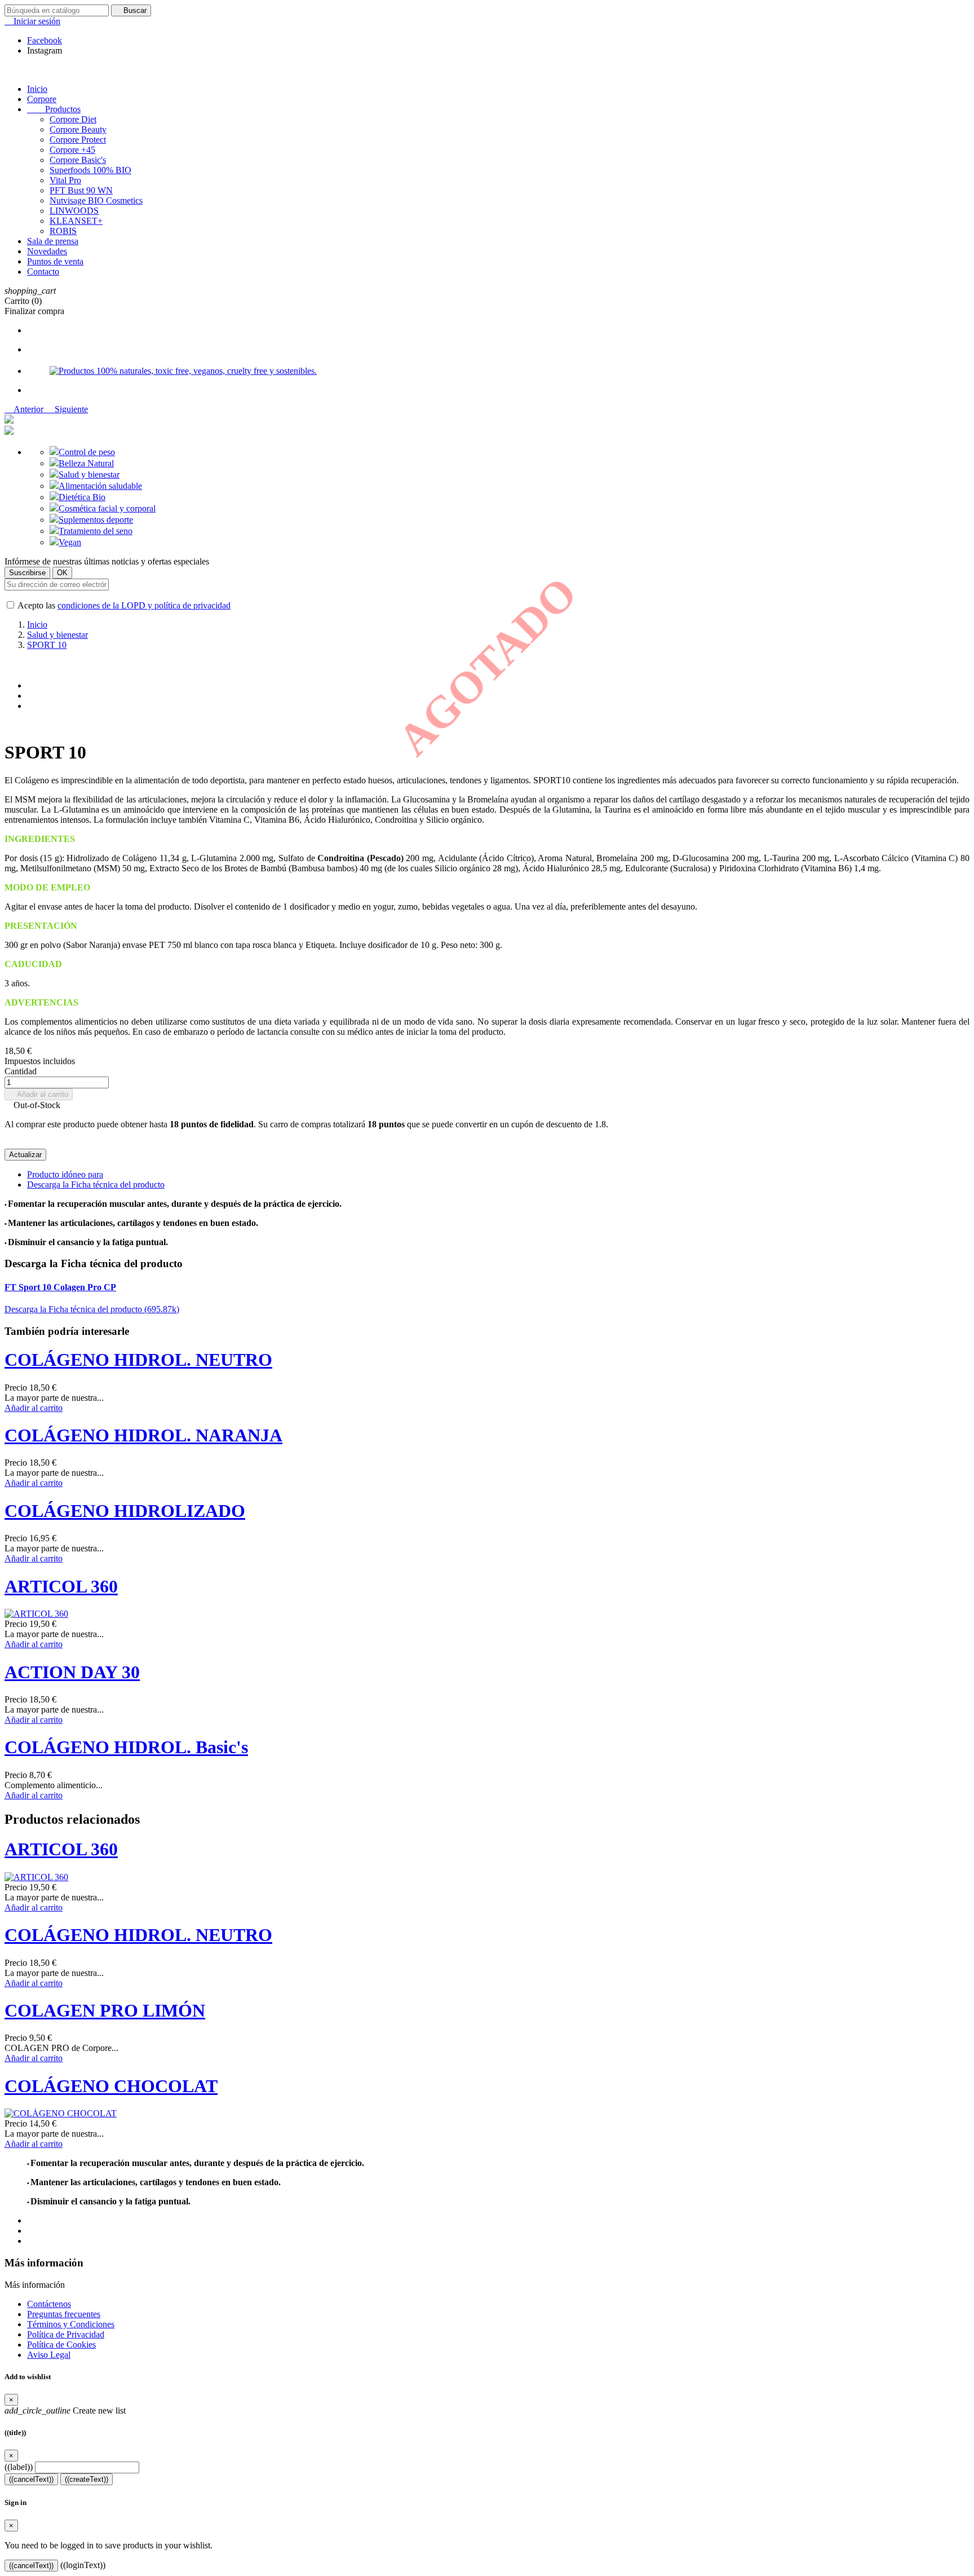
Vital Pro (65, 180)
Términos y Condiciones (71, 2324)
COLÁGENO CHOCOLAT (111, 2086)
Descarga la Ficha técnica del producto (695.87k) (92, 1309)
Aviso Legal (49, 2355)
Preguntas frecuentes (64, 2314)
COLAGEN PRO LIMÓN (105, 2010)
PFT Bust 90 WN (81, 190)
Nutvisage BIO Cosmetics (96, 200)
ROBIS (63, 231)
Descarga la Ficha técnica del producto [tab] (96, 1185)
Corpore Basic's (78, 160)
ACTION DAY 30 (72, 1672)
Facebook (45, 40)
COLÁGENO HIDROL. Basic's (126, 1747)
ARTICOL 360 (61, 1586)
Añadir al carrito (39, 1094)
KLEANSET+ (76, 221)
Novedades (47, 251)
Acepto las (123, 605)
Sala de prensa (53, 241)
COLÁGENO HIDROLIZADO (125, 1511)
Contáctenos (49, 2304)
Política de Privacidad (66, 2334)
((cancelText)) (31, 2479)
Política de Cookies (61, 2345)
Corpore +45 (72, 150)
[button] (25, 409)
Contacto (43, 272)
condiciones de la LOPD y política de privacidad (144, 605)
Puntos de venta (55, 261)
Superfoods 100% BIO (90, 170)
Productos (54, 109)
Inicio (37, 89)
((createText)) (87, 2479)
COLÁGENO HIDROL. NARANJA (143, 1435)
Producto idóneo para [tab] (65, 1174)
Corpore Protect (78, 140)
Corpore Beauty (78, 129)
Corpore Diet (73, 119)
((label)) (19, 2467)
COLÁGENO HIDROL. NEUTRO (138, 1360)
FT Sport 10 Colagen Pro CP (60, 1287)
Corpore (42, 99)
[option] (498, 330)
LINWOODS (74, 211)
